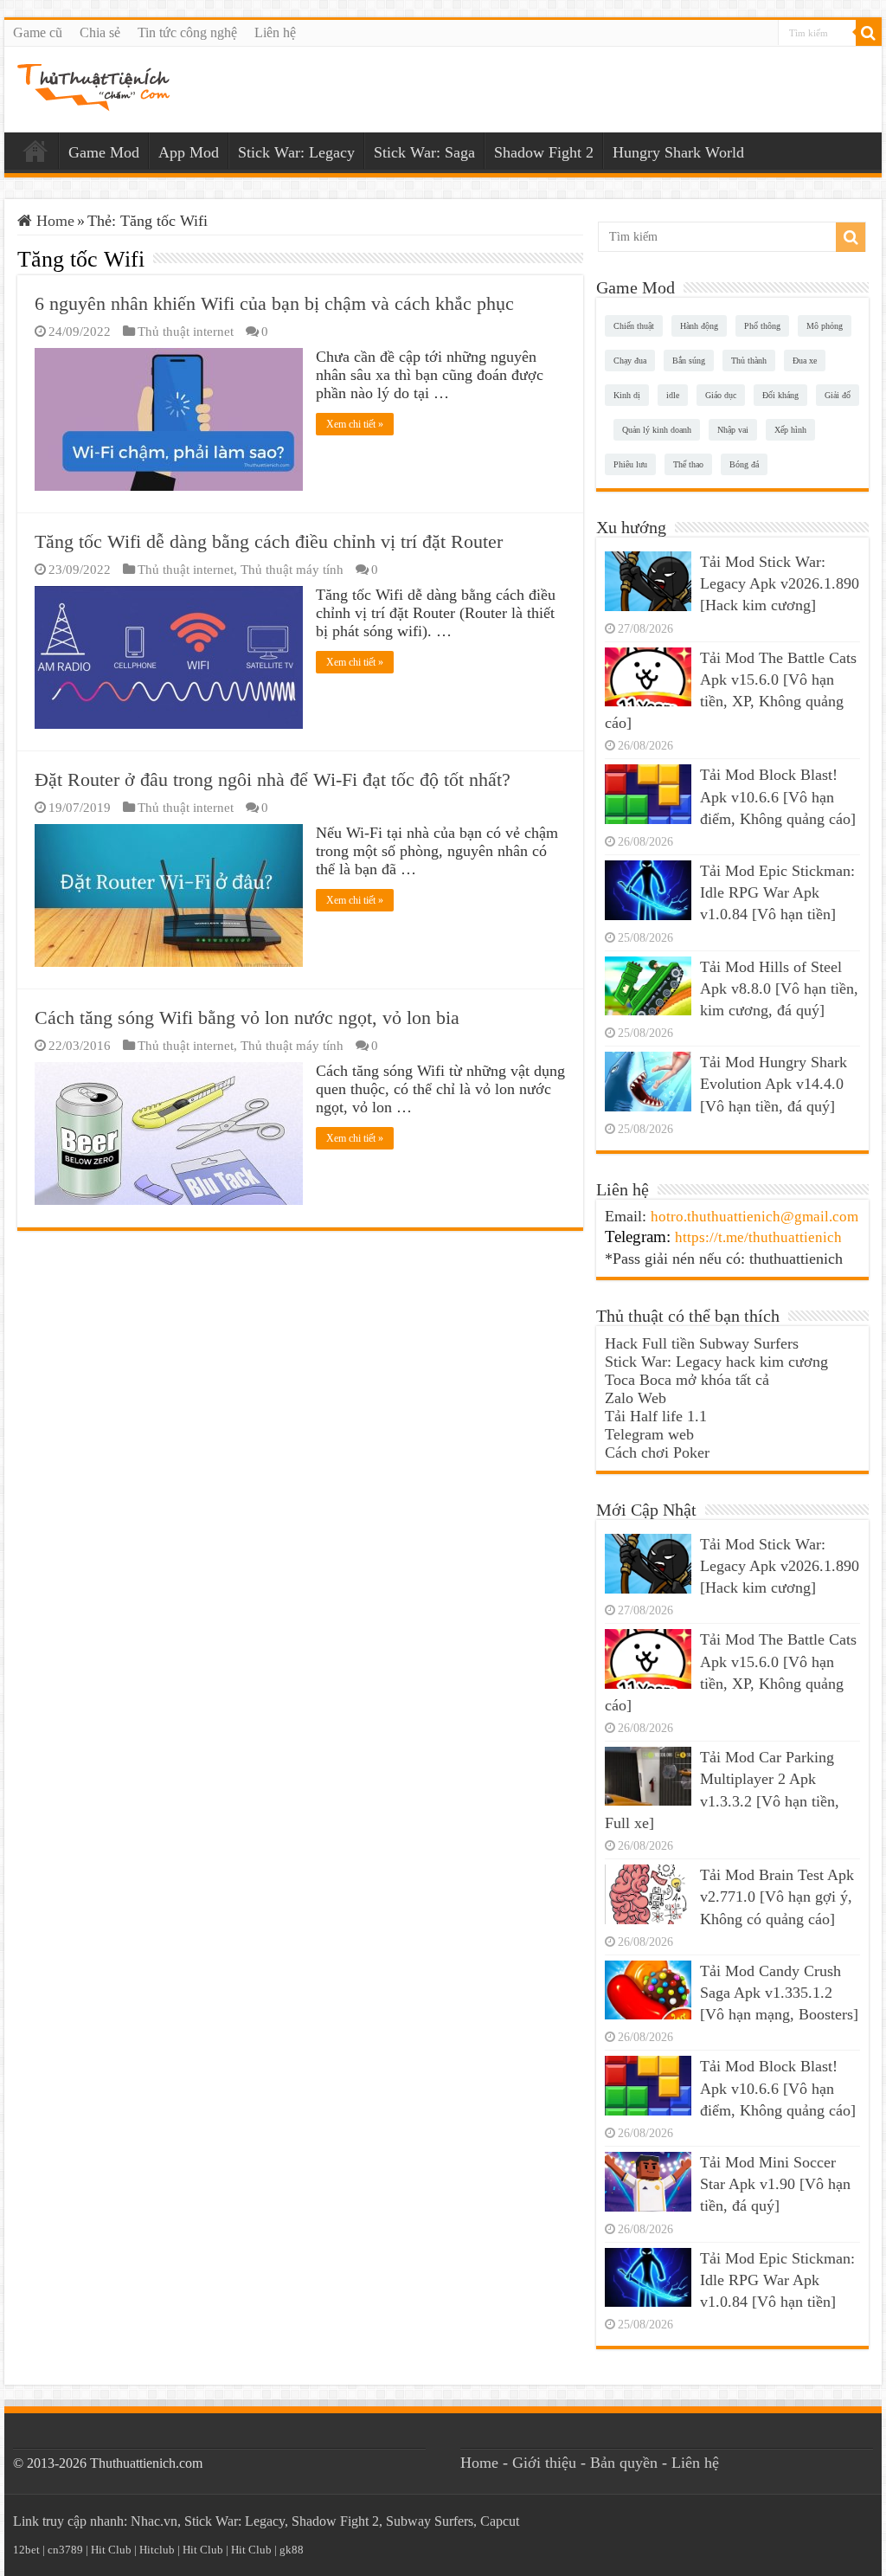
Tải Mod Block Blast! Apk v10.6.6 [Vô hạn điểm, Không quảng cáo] (778, 796)
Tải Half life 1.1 (656, 1416)
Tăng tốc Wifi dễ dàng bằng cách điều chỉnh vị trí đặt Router (269, 541)
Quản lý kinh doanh (657, 430)
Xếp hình (790, 430)
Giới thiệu (544, 2463)
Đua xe (805, 361)
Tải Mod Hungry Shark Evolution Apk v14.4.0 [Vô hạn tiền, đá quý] (774, 1084)
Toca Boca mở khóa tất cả (687, 1380)
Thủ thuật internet (186, 331)
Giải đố (838, 395)
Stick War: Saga (424, 152)
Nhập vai (733, 430)
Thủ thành (749, 361)
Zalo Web (636, 1398)
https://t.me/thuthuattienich (758, 1237)
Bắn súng (689, 361)
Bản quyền (624, 2463)
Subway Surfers (430, 2521)
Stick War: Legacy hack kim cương (716, 1362)
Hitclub (157, 2550)
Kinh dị (627, 395)
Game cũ (38, 32)
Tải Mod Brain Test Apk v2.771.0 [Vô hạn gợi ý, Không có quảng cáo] (777, 1897)
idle (673, 395)
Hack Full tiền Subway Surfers (702, 1343)
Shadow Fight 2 (544, 152)
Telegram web (649, 1434)
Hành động (699, 326)
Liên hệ (275, 32)
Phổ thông (762, 326)
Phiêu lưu (630, 464)
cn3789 (65, 2550)
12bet (26, 2550)
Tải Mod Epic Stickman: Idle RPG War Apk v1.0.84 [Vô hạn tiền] (777, 892)
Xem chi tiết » (355, 424)
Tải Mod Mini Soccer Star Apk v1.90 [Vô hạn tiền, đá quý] (775, 2184)
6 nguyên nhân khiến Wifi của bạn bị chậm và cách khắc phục (274, 303)
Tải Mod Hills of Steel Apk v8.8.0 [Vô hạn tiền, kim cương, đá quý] (779, 989)
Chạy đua (630, 361)
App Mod (189, 152)
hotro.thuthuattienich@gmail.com (754, 1217)
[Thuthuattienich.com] (93, 87)
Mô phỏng (825, 326)
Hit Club (111, 2550)
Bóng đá (744, 464)
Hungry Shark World (678, 152)
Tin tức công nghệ (187, 32)
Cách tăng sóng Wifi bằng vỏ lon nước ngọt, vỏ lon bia (247, 1018)
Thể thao (688, 464)
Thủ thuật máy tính (292, 569)
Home (35, 151)
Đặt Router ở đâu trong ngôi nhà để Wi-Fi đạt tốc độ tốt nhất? (273, 779)
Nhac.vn (154, 2521)
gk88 (292, 2550)
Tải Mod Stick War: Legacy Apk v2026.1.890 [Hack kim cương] (780, 583)
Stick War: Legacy (296, 152)
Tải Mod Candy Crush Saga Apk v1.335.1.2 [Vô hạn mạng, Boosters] (779, 1993)
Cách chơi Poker (657, 1452)
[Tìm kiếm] (869, 33)
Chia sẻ (100, 32)
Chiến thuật (634, 326)
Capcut (500, 2521)
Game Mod (104, 152)
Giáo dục (721, 395)
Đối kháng (780, 395)
